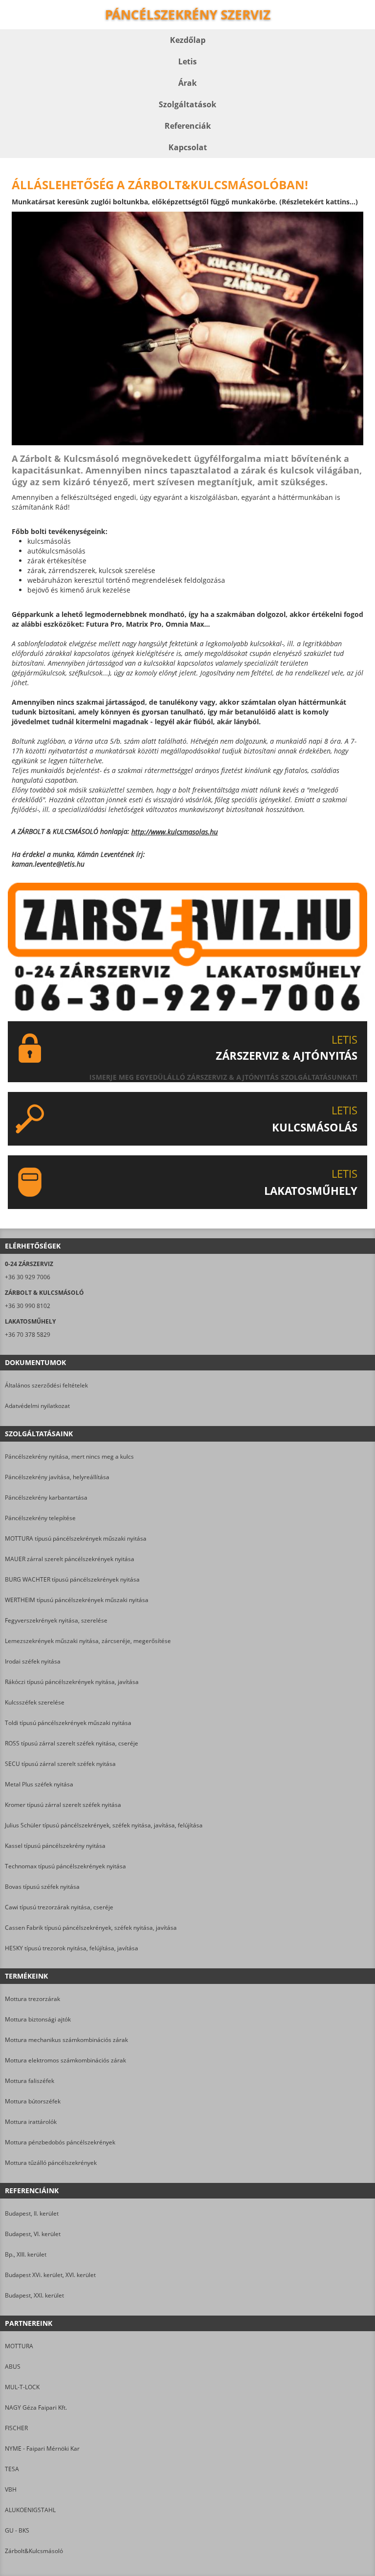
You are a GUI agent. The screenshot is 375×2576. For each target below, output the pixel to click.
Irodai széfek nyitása (33, 1661)
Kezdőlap (188, 40)
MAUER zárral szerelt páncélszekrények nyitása (70, 1559)
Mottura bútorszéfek (33, 2101)
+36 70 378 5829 (28, 1335)
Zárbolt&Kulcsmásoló (34, 2551)
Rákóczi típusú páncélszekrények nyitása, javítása (72, 1682)
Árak (187, 83)
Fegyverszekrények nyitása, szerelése (56, 1620)
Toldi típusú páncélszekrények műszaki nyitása (68, 1723)
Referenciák (188, 126)
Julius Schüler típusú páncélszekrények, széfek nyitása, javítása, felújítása (104, 1825)
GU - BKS (17, 2530)
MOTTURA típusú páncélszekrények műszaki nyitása (76, 1538)
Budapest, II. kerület (32, 2213)
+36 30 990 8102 (28, 1306)
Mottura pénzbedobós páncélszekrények (60, 2142)
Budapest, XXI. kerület (34, 2295)
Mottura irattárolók (31, 2122)
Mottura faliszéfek (30, 2081)
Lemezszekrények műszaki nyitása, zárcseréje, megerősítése (88, 1641)
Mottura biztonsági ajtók (38, 2019)
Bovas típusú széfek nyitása (42, 1887)
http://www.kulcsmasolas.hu (175, 832)
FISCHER (16, 2428)
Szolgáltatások (187, 104)
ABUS (13, 2367)
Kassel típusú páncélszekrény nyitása (55, 1846)
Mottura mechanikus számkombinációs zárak (66, 2040)
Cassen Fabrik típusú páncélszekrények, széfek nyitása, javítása (91, 1928)
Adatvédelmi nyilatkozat (37, 1406)
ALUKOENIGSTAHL (30, 2510)
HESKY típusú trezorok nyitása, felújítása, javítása (72, 1948)
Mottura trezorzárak (32, 1999)
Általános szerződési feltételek (46, 1385)
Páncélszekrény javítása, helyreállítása (57, 1477)
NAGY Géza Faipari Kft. (36, 2408)
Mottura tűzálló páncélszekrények (51, 2163)
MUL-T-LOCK (22, 2387)
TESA (12, 2469)
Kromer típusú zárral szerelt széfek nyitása (63, 1805)
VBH (11, 2489)
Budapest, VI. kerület (33, 2234)
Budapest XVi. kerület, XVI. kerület (50, 2275)
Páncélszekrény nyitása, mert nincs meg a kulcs (69, 1456)
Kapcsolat (188, 147)
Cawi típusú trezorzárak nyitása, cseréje (59, 1907)
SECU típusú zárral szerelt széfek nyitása (60, 1764)
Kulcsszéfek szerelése (35, 1702)
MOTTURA (19, 2346)
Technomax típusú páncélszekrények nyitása (65, 1866)
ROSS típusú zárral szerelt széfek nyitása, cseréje (72, 1743)
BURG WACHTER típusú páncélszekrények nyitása (72, 1579)
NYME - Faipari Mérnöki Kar (42, 2448)
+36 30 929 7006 (28, 1277)
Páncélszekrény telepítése (40, 1518)
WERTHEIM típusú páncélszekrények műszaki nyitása (77, 1600)
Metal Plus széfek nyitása (39, 1784)
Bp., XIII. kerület (26, 2254)
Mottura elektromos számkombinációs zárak (65, 2060)
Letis (187, 61)
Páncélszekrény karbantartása (46, 1497)
